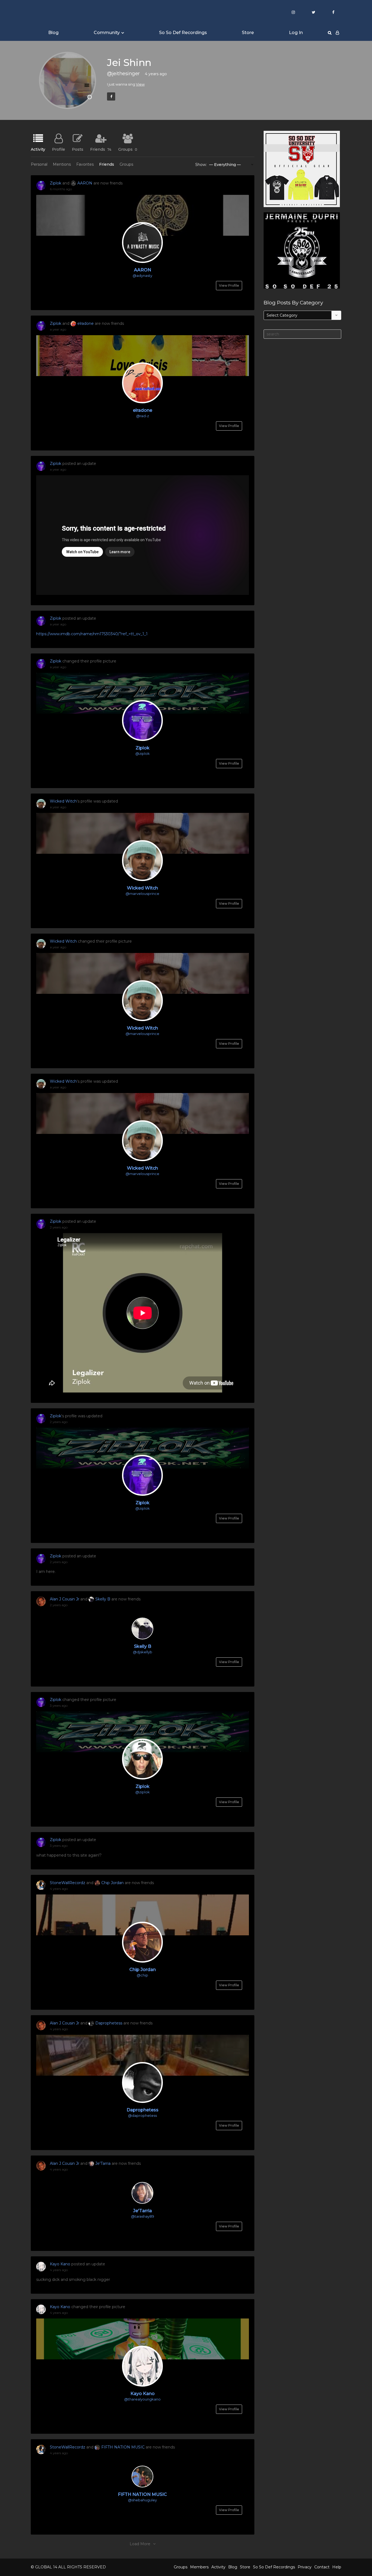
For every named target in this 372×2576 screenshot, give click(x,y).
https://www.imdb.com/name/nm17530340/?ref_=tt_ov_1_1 (92, 634)
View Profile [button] (229, 285)
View (140, 84)
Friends (101, 149)
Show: (201, 165)
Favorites (85, 164)
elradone (86, 323)
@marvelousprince (142, 894)
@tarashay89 (143, 2216)
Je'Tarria (103, 2163)
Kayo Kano (60, 2264)
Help (337, 2567)
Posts (78, 149)
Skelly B (103, 1599)
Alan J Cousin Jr (65, 1599)
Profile (59, 149)
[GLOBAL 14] (58, 12)
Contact (322, 2567)
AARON (85, 183)
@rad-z (143, 416)
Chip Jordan (112, 1883)
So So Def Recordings (183, 33)
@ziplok (143, 753)
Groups (128, 149)
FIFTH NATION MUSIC (123, 2447)
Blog (53, 33)
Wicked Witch (63, 801)
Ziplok (56, 183)
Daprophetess (109, 2023)
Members (199, 2567)
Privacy (305, 2567)
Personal (39, 164)
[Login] (337, 33)
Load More (140, 2544)
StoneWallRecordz (68, 1883)
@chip (142, 1975)
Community (107, 33)
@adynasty (142, 276)
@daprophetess (142, 2115)
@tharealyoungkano (142, 2399)
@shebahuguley (142, 2500)
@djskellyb (143, 1652)
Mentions (62, 164)
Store (248, 33)
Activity (38, 149)
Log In (296, 33)
